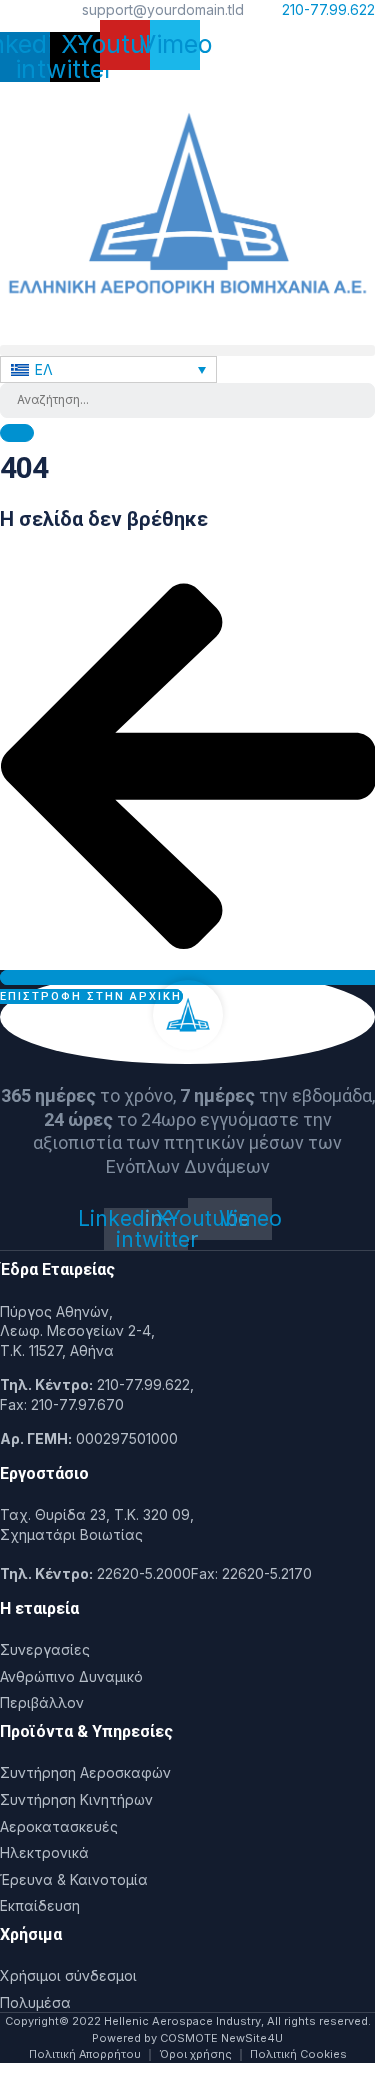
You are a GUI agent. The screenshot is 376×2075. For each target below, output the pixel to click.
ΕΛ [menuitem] (44, 369)
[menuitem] (108, 369)
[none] (108, 369)
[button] (187, 350)
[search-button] (17, 433)
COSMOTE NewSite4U (221, 2038)
